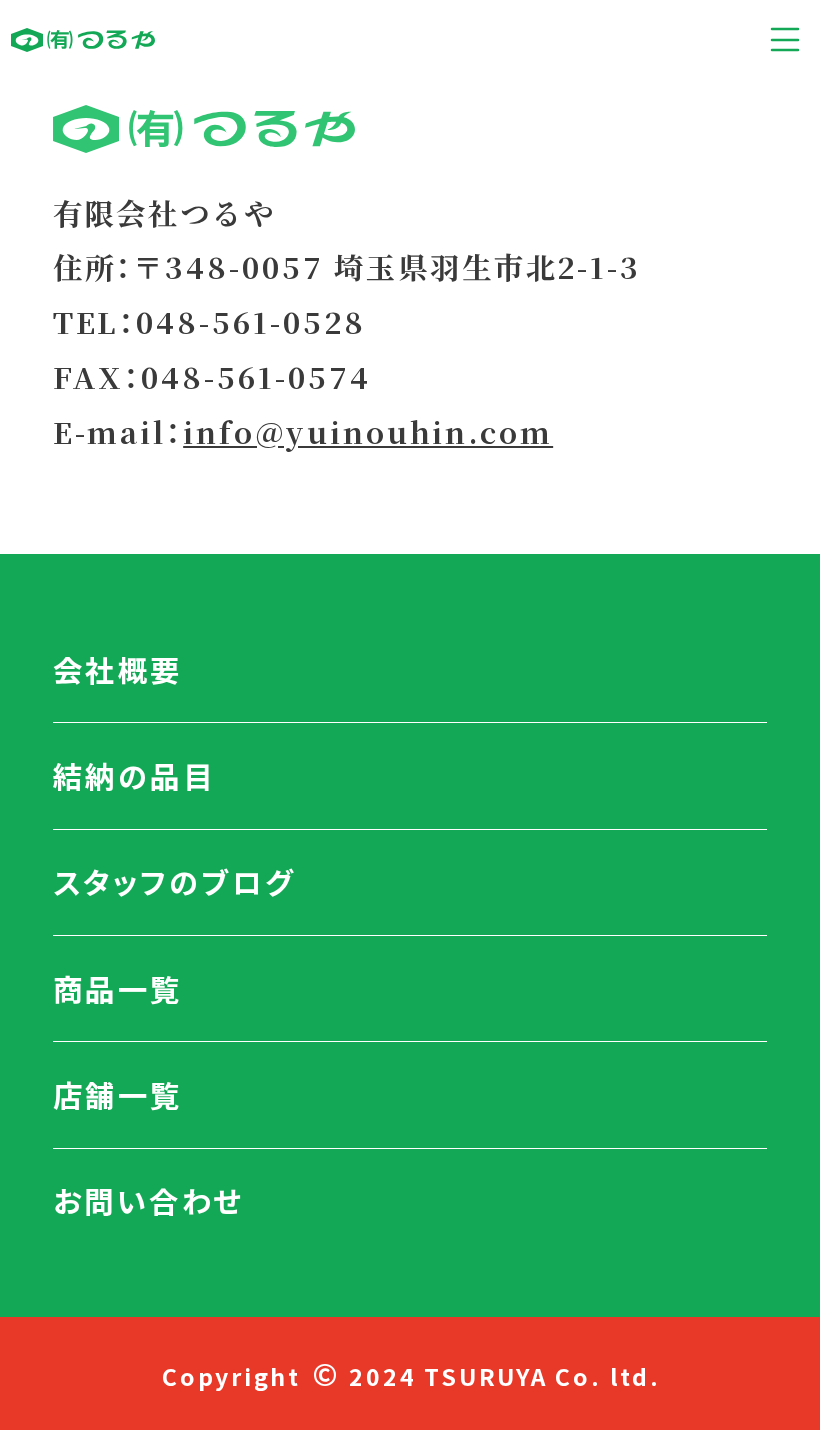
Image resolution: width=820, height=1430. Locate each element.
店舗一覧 (118, 1094)
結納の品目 (134, 775)
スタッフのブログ (174, 881)
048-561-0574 (255, 377)
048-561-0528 (250, 322)
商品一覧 (118, 988)
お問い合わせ (149, 1200)
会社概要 (118, 669)
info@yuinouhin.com (368, 432)
